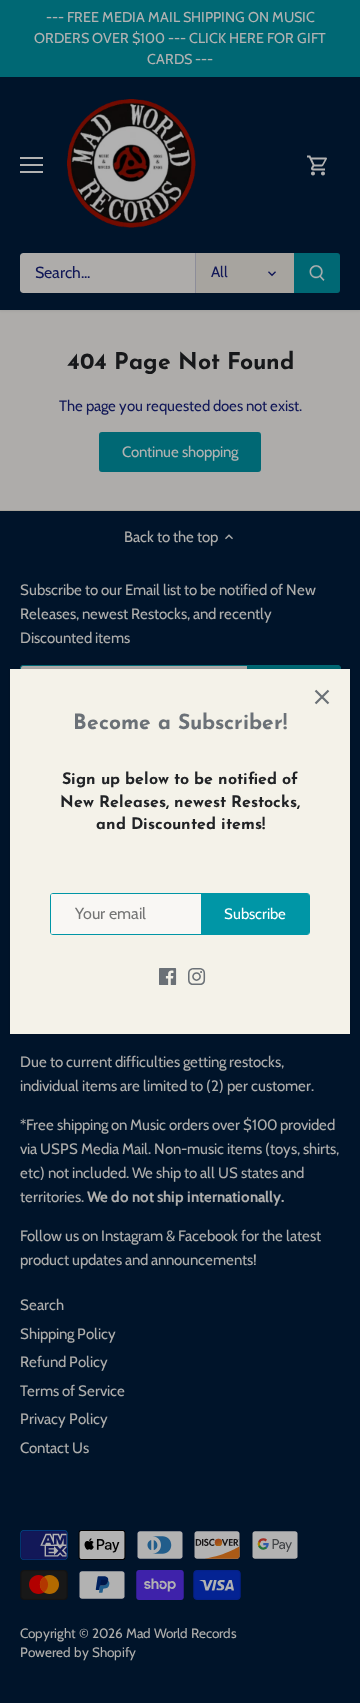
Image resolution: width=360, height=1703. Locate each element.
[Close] (322, 697)
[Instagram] (196, 975)
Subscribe (255, 914)
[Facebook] (167, 975)
